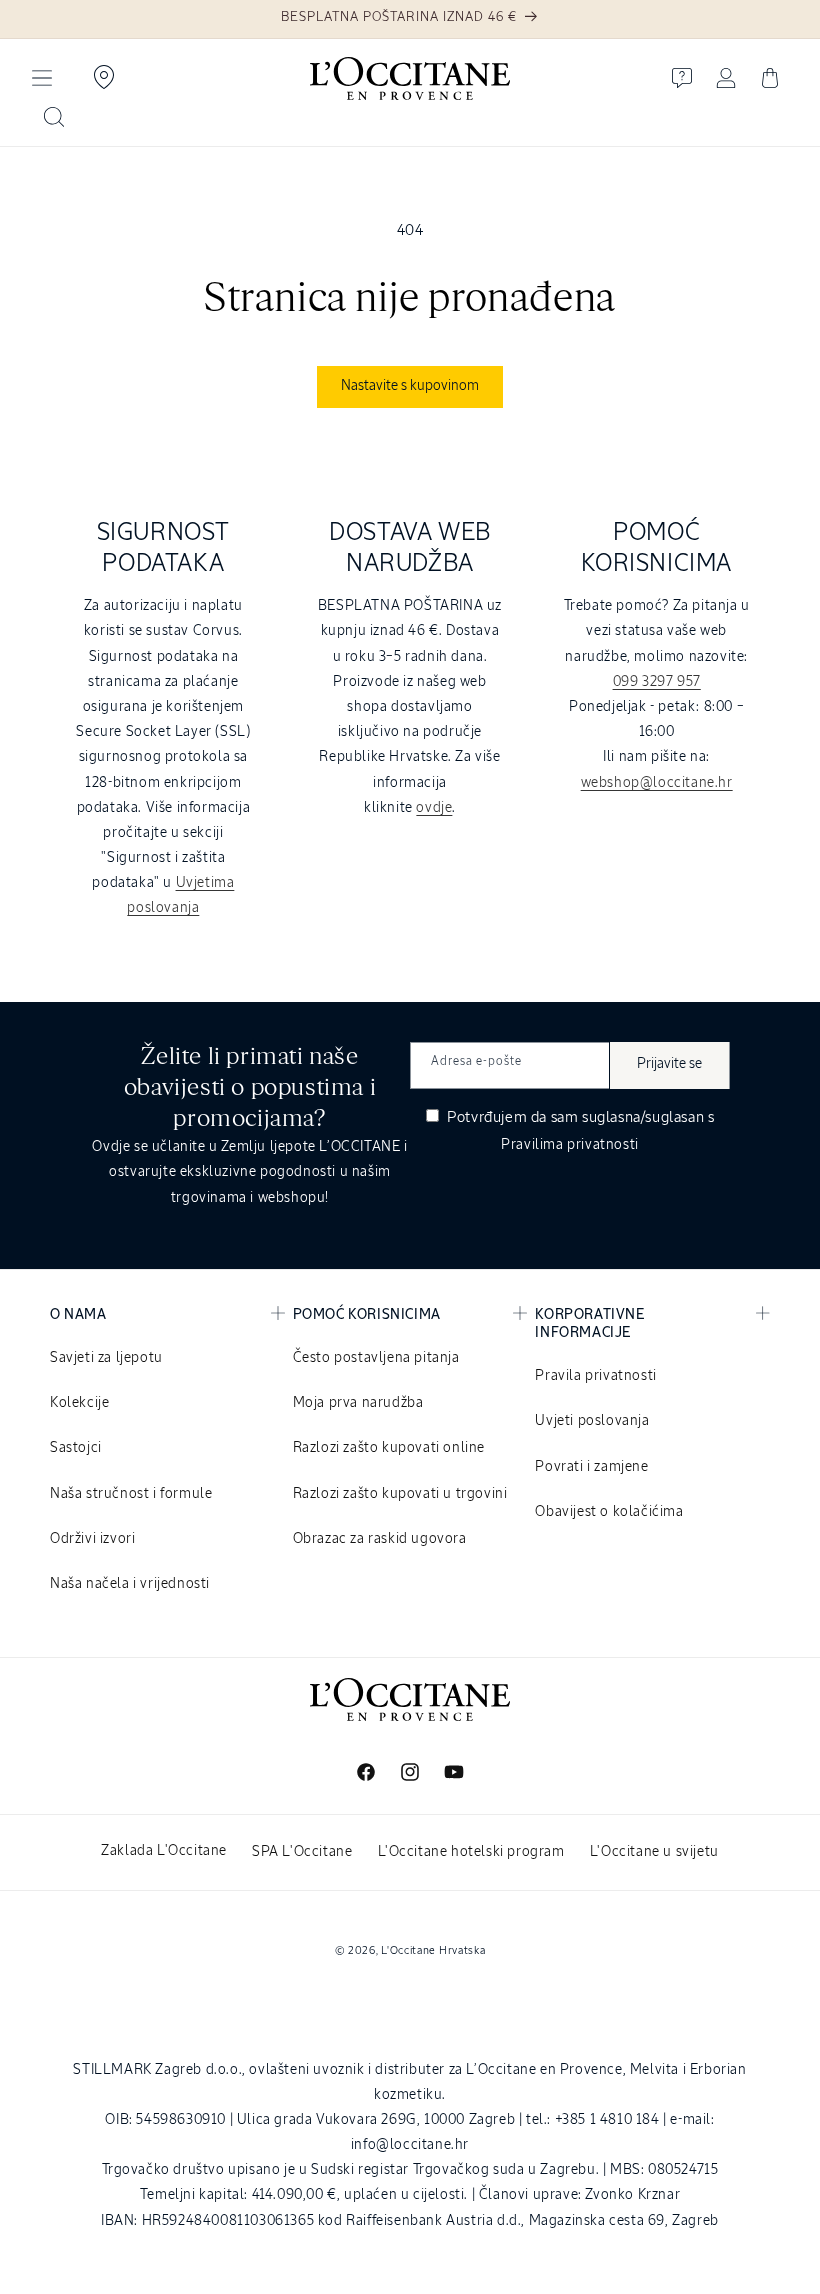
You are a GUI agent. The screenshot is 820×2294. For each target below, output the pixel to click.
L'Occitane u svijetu (654, 1852)
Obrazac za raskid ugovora (380, 1539)
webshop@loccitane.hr (657, 783)
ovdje (434, 808)
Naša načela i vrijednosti (130, 1584)
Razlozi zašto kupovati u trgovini (400, 1494)
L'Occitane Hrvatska (433, 1950)
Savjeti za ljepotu (106, 1358)
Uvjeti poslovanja (592, 1421)
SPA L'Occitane (302, 1852)
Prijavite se (669, 1064)
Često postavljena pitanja (376, 1358)
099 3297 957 (657, 682)
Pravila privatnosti (595, 1376)
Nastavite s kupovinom (410, 386)
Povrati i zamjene (591, 1467)
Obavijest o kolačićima (609, 1512)
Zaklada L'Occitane (164, 1851)
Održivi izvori (92, 1539)
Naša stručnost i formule (131, 1494)
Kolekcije (79, 1403)
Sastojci (76, 1448)
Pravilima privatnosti (570, 1145)
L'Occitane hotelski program (471, 1852)
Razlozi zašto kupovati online (389, 1448)
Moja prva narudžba (358, 1403)
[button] (42, 78)
